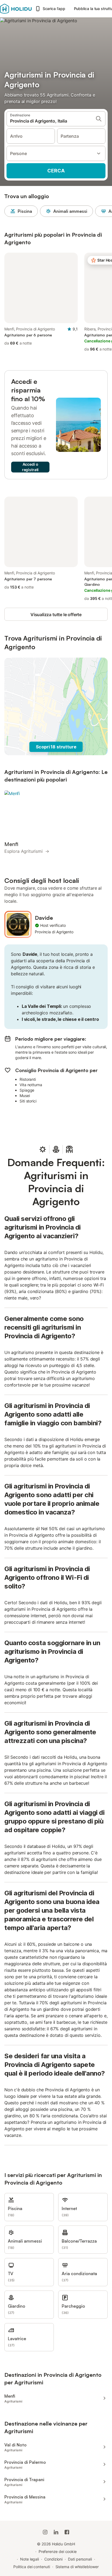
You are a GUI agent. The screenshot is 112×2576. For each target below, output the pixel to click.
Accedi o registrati (30, 467)
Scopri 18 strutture (56, 747)
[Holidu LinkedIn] (56, 2532)
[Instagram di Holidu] (45, 2532)
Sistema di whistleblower (77, 2567)
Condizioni (53, 2559)
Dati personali (80, 2559)
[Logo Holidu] (16, 9)
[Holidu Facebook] (67, 2532)
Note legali (29, 2559)
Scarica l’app (54, 9)
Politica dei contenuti (32, 2567)
